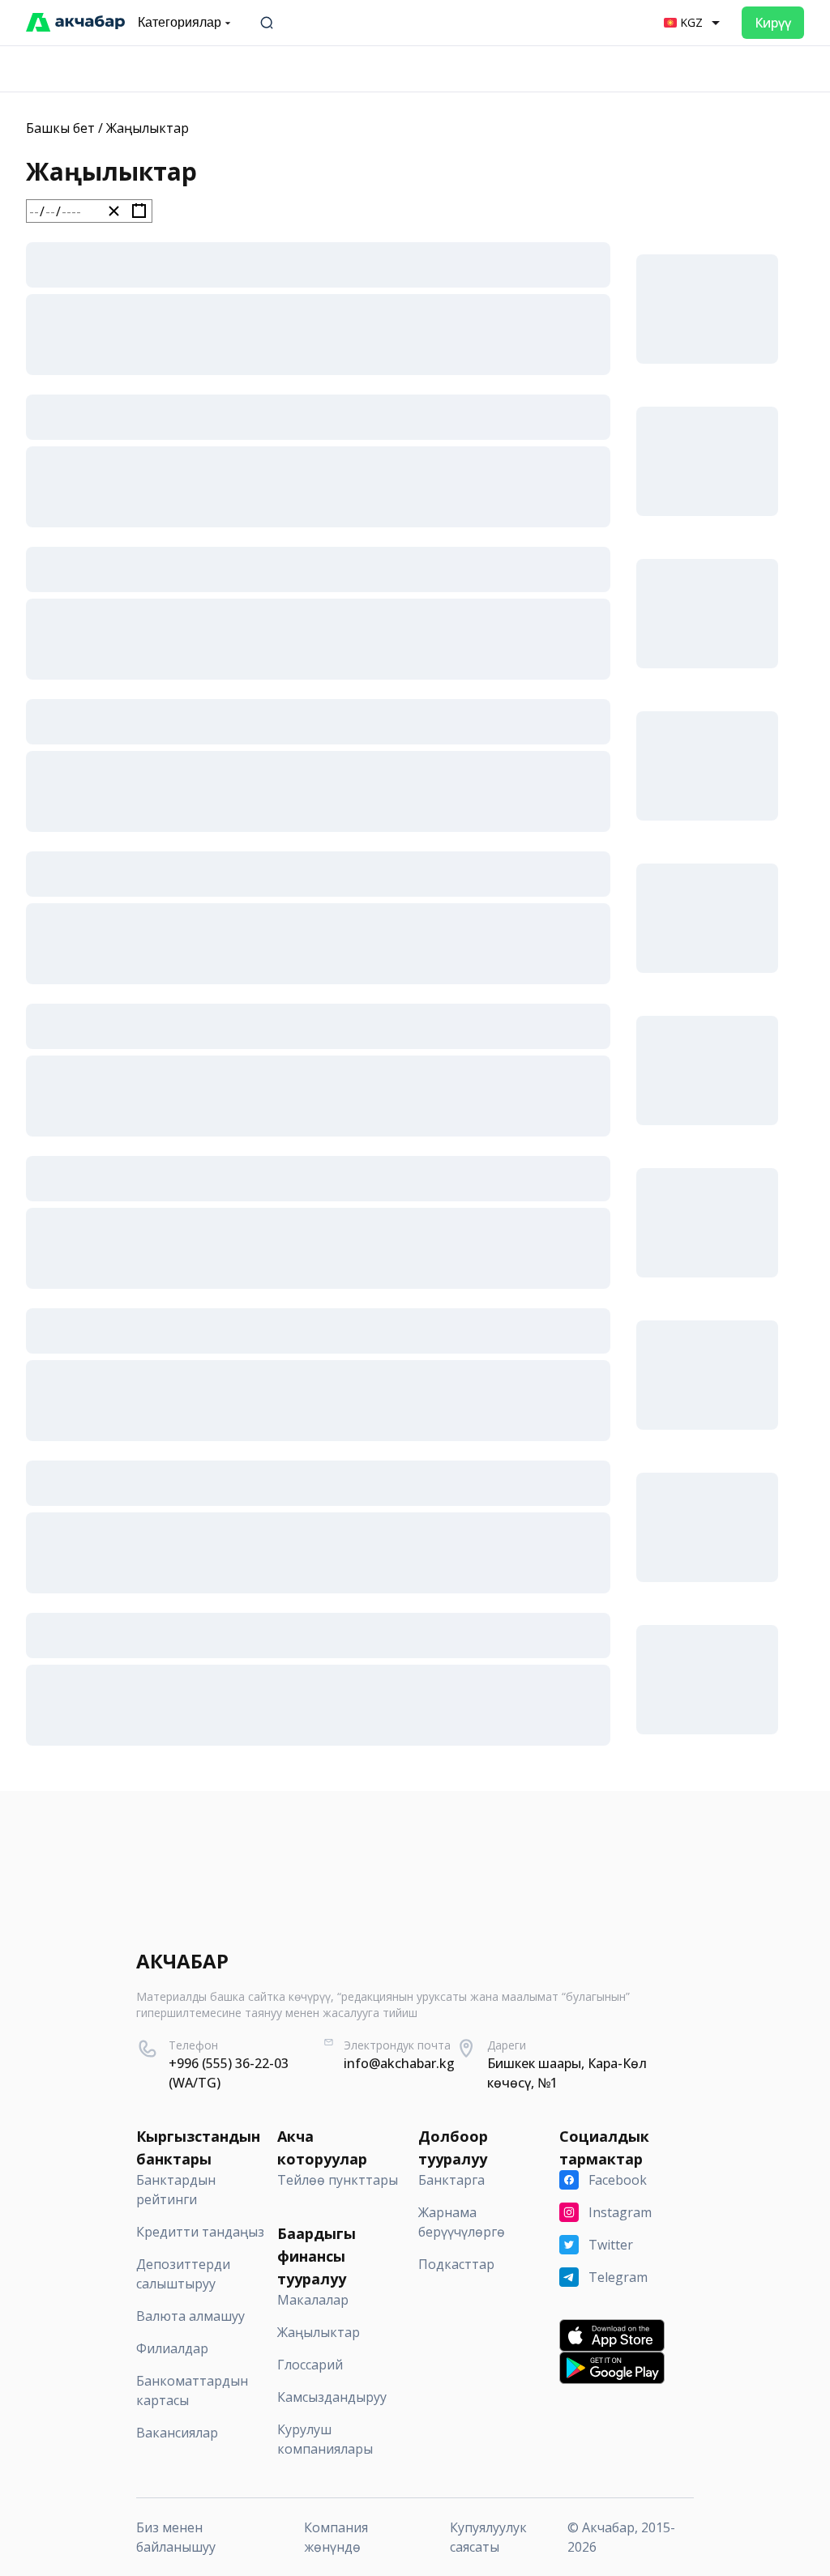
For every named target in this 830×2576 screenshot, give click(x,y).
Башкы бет (60, 128)
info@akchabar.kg (399, 2063)
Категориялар (180, 22)
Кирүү (773, 23)
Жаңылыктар (148, 128)
